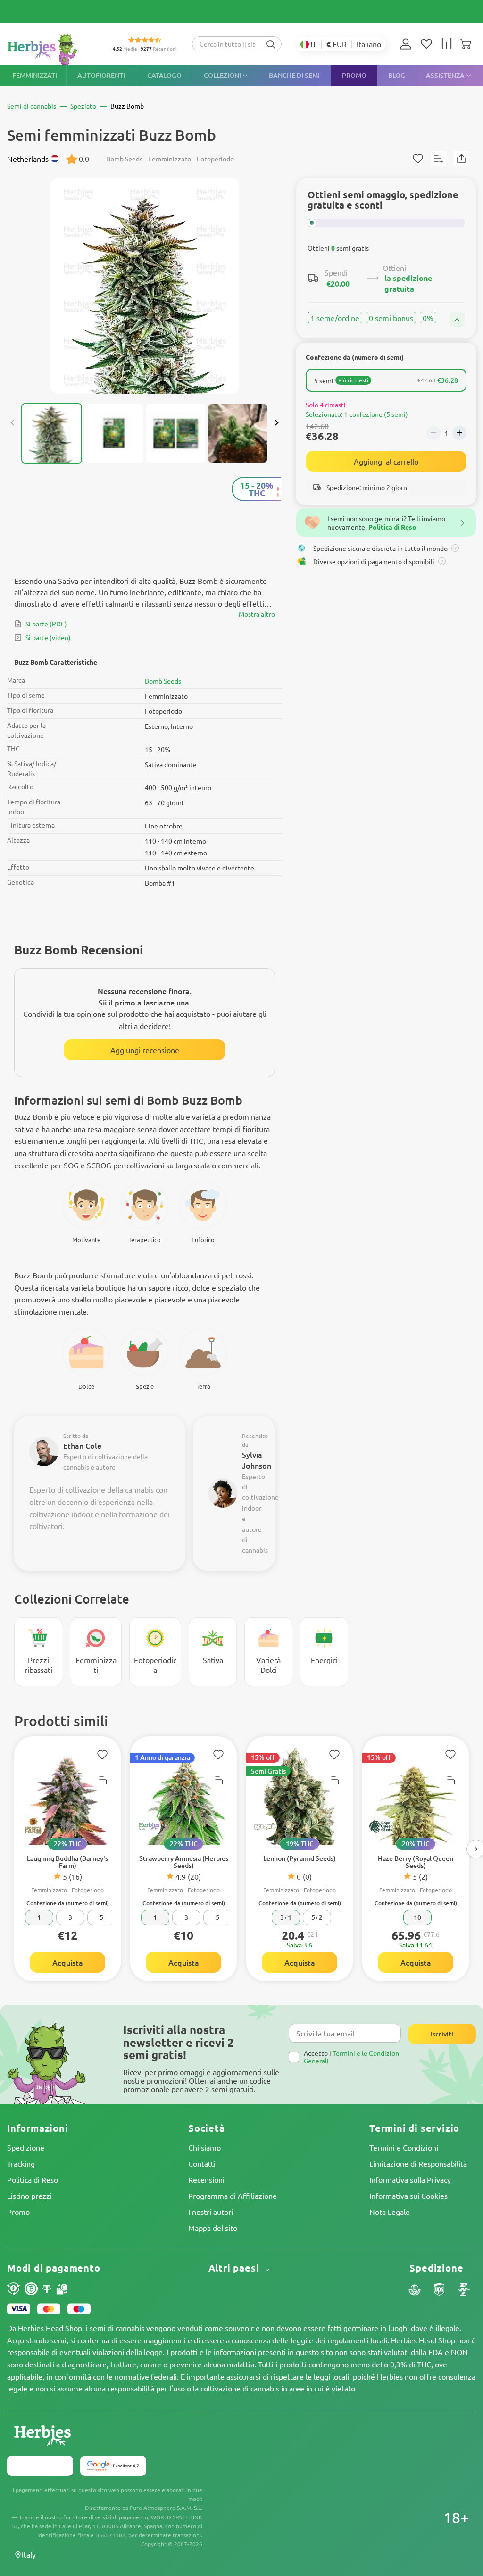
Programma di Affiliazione (233, 2196)
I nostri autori (211, 2212)
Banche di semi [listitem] (294, 75)
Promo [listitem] (354, 75)
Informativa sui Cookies (408, 2196)
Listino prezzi (29, 2196)
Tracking (21, 2163)
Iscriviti (442, 2034)
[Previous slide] (13, 423)
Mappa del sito (213, 2228)
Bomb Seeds (163, 681)
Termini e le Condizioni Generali (352, 2057)
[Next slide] (276, 423)
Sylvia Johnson (257, 1460)
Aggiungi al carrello (386, 461)
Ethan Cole (82, 1445)
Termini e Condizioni (404, 2147)
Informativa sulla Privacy (410, 2179)
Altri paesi (235, 2268)
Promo (18, 2212)
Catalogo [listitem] (164, 75)
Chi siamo (204, 2147)
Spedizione (26, 2147)
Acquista (68, 1962)
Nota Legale (390, 2212)
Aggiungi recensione (145, 1050)
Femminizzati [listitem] (35, 75)
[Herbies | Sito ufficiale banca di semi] (52, 49)
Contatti (202, 2163)
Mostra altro (257, 614)
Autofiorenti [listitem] (101, 75)
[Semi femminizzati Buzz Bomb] (145, 286)
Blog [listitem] (397, 75)
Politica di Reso (33, 2179)
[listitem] (408, 44)
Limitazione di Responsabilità (418, 2163)
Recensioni (206, 2179)
